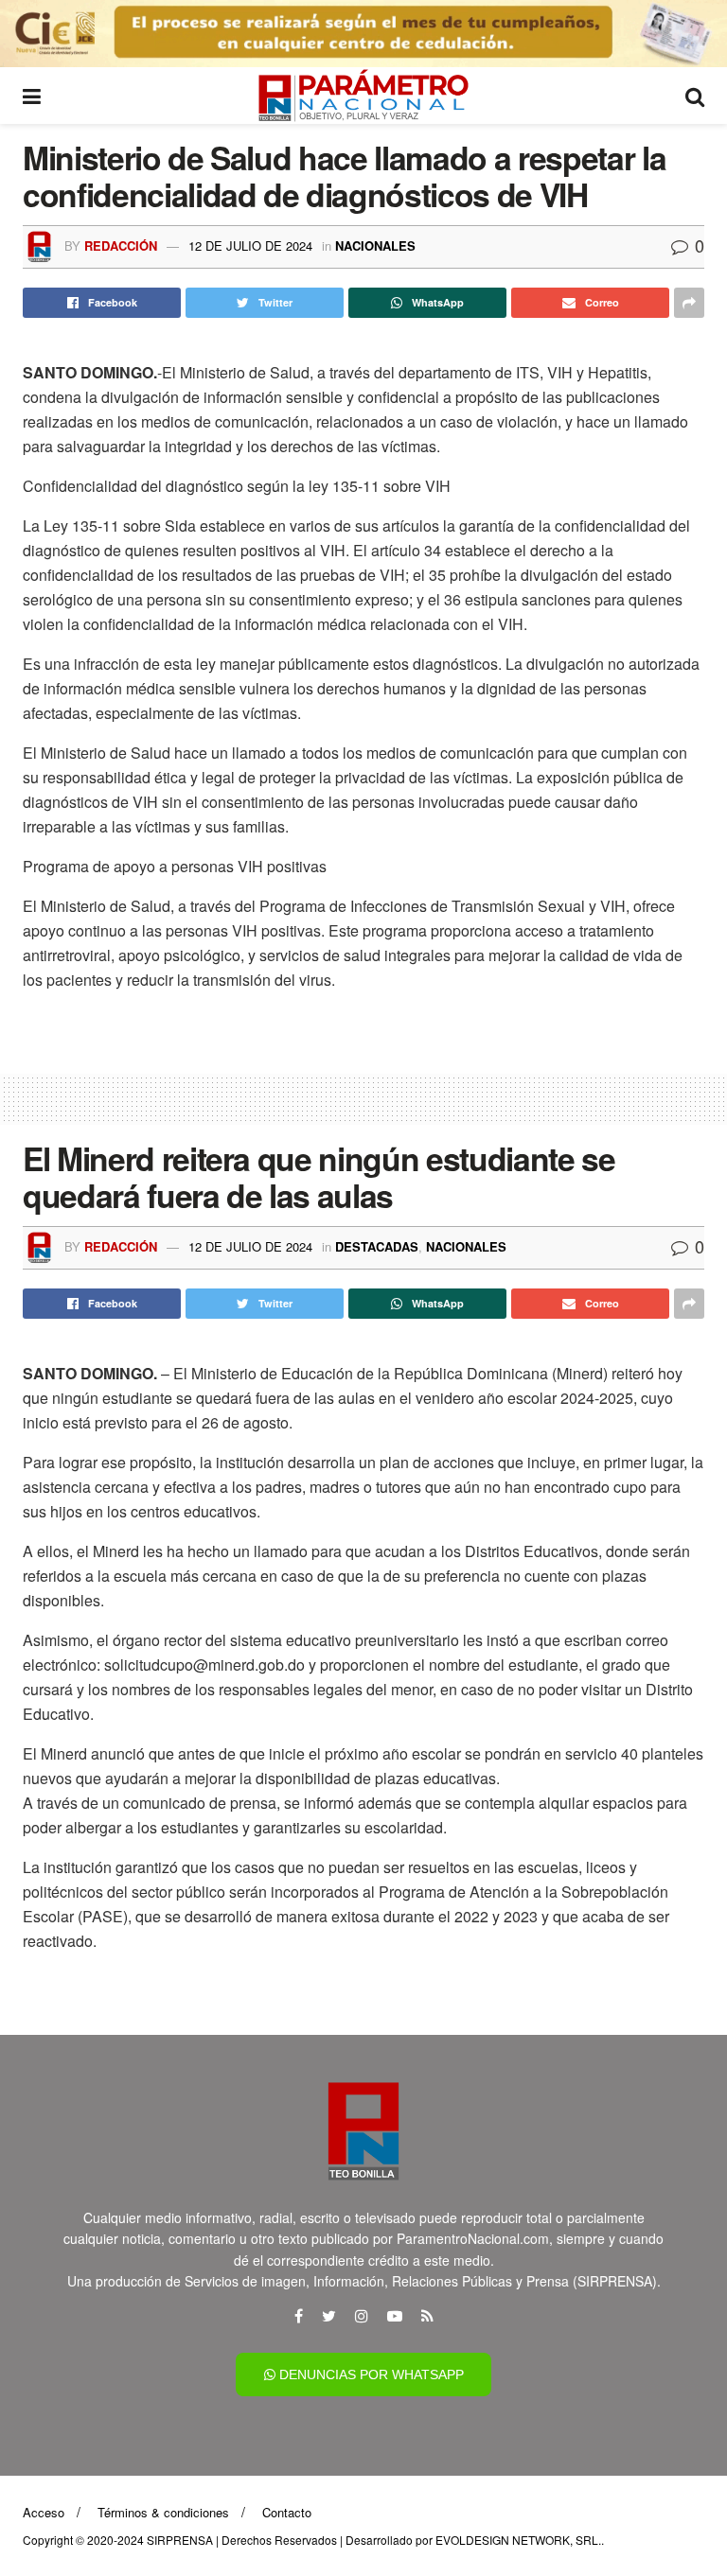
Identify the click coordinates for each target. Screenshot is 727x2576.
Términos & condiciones (163, 2512)
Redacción (121, 245)
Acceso (44, 2512)
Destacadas (377, 1246)
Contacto (287, 2512)
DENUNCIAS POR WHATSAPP (370, 2374)
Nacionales (375, 245)
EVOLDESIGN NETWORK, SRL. (518, 2540)
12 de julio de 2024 (250, 245)
